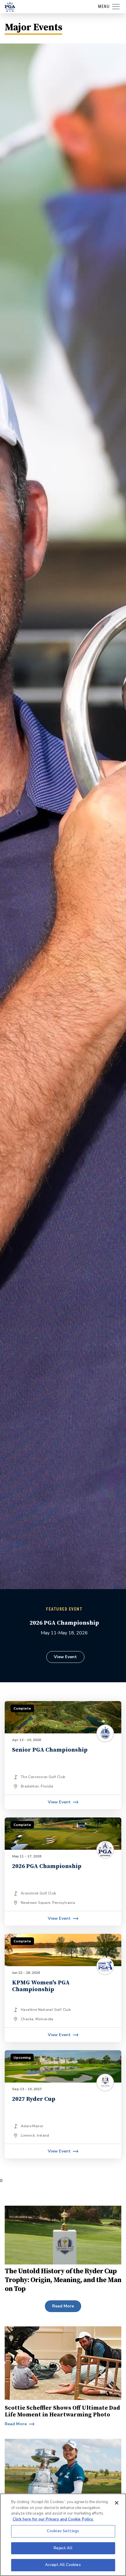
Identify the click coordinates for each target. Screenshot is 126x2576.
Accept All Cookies (63, 2565)
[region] (63, 2535)
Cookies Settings (63, 2531)
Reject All (63, 2548)
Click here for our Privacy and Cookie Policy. (53, 2519)
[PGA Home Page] (10, 7)
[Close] (117, 2503)
